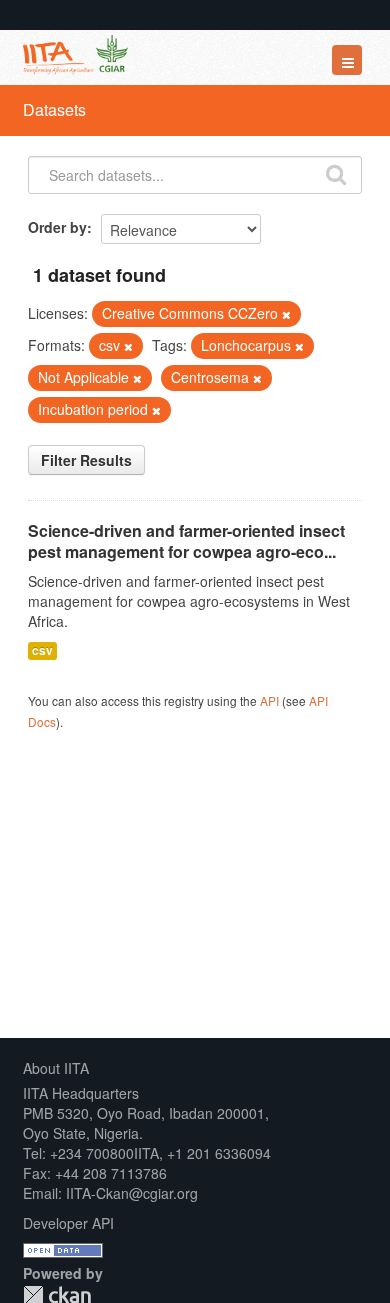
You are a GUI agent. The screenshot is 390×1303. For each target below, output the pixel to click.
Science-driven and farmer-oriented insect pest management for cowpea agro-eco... (186, 541)
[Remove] (286, 314)
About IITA (56, 1068)
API (269, 700)
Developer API (68, 1223)
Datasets (54, 109)
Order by (57, 227)
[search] (336, 173)
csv (42, 650)
